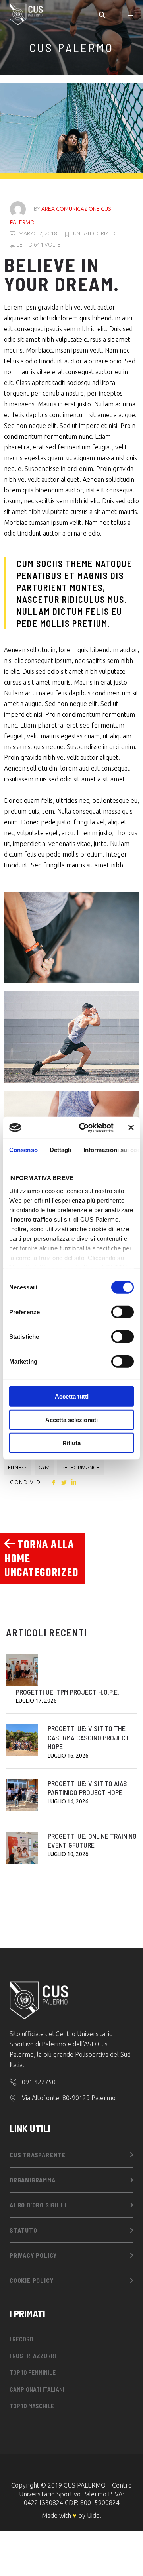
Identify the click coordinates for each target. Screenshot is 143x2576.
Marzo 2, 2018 (38, 233)
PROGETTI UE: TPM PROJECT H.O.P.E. (68, 1692)
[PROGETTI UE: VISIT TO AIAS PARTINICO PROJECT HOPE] (22, 1795)
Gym (44, 1468)
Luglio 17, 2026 (36, 1701)
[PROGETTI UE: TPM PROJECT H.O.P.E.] (22, 1670)
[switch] (123, 1312)
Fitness (17, 1468)
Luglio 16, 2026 (68, 1756)
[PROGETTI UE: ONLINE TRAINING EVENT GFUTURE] (22, 1848)
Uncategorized (94, 233)
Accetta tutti (72, 1396)
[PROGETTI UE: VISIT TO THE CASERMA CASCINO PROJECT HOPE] (22, 1740)
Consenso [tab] (23, 1150)
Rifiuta (71, 1443)
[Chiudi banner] (131, 1128)
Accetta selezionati (71, 1419)
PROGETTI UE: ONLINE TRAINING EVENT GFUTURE (92, 1841)
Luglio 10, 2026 (68, 1854)
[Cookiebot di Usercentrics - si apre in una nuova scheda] (84, 1128)
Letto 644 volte (38, 245)
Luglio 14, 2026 (68, 1801)
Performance (80, 1468)
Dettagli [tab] (61, 1150)
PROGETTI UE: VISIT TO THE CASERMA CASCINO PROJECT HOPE (89, 1737)
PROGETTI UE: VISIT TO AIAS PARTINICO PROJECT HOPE (87, 1788)
